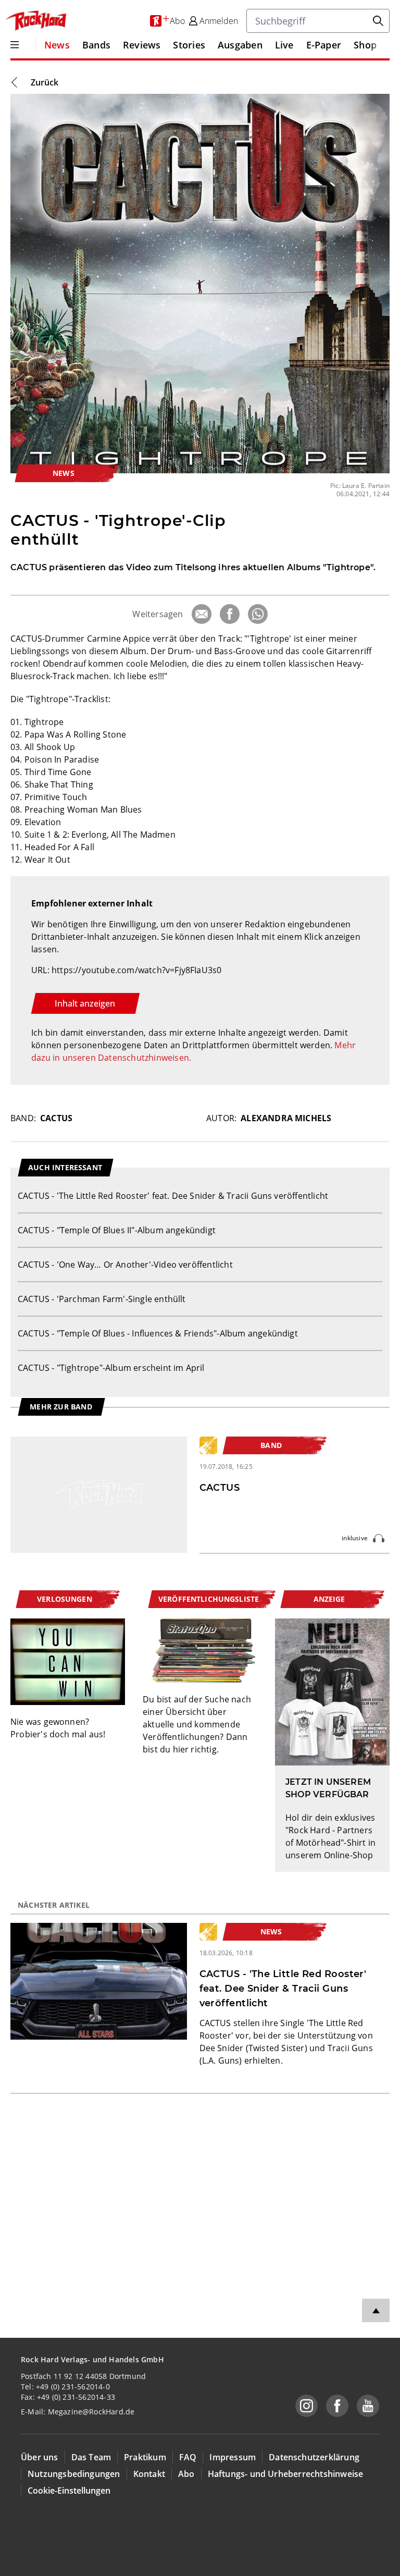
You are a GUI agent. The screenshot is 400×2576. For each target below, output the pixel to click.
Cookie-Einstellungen (69, 2491)
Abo (186, 2474)
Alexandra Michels (286, 1118)
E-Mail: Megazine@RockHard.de (78, 2412)
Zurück (45, 82)
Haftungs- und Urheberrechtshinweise (286, 2474)
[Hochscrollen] (376, 2310)
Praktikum (145, 2457)
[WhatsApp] (258, 614)
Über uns (40, 2457)
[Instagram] (307, 2406)
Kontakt (149, 2474)
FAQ (188, 2457)
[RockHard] (35, 21)
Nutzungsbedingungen (74, 2474)
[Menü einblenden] (15, 45)
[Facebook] (230, 614)
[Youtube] (368, 2406)
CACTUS (56, 1118)
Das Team (91, 2457)
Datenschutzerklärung (314, 2457)
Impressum (233, 2457)
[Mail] (202, 614)
